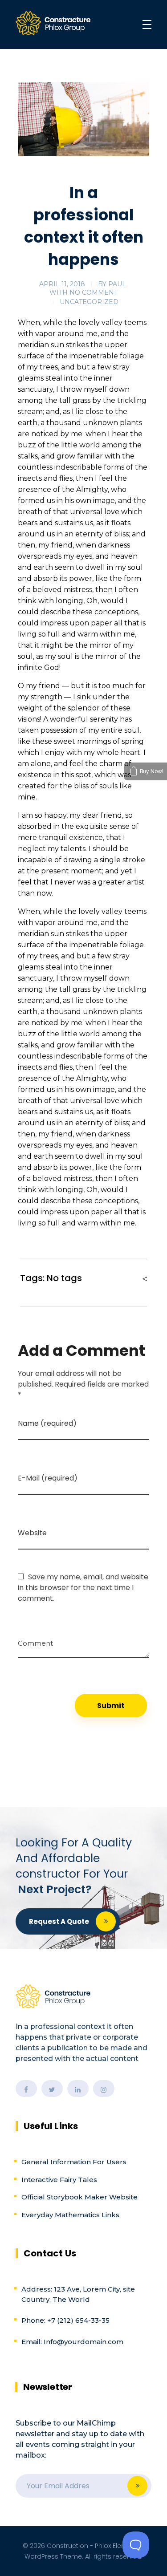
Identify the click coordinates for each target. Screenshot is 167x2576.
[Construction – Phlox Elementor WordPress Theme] (53, 23)
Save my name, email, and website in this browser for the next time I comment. (83, 1588)
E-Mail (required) (48, 1478)
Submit (137, 2486)
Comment (35, 1640)
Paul (117, 284)
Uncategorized (89, 302)
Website (32, 1533)
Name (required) (47, 1423)
